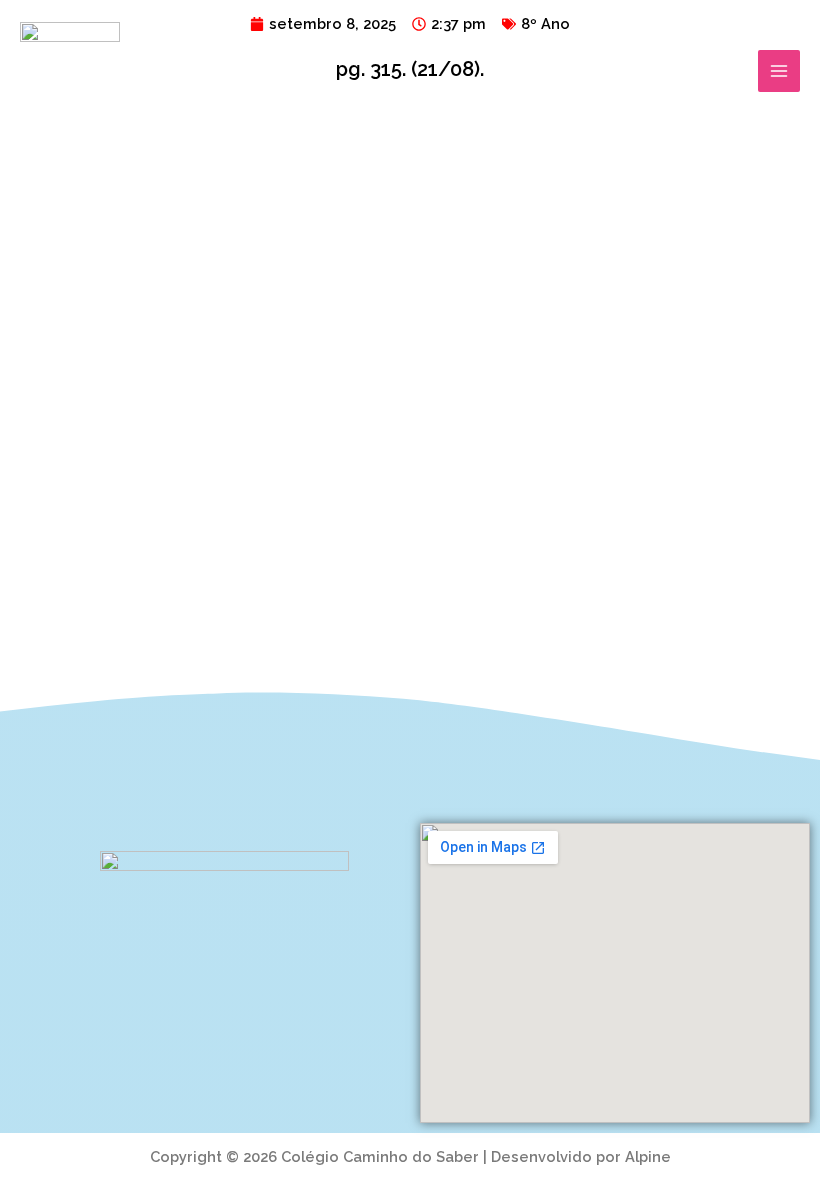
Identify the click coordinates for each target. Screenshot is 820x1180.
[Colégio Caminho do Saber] (70, 71)
